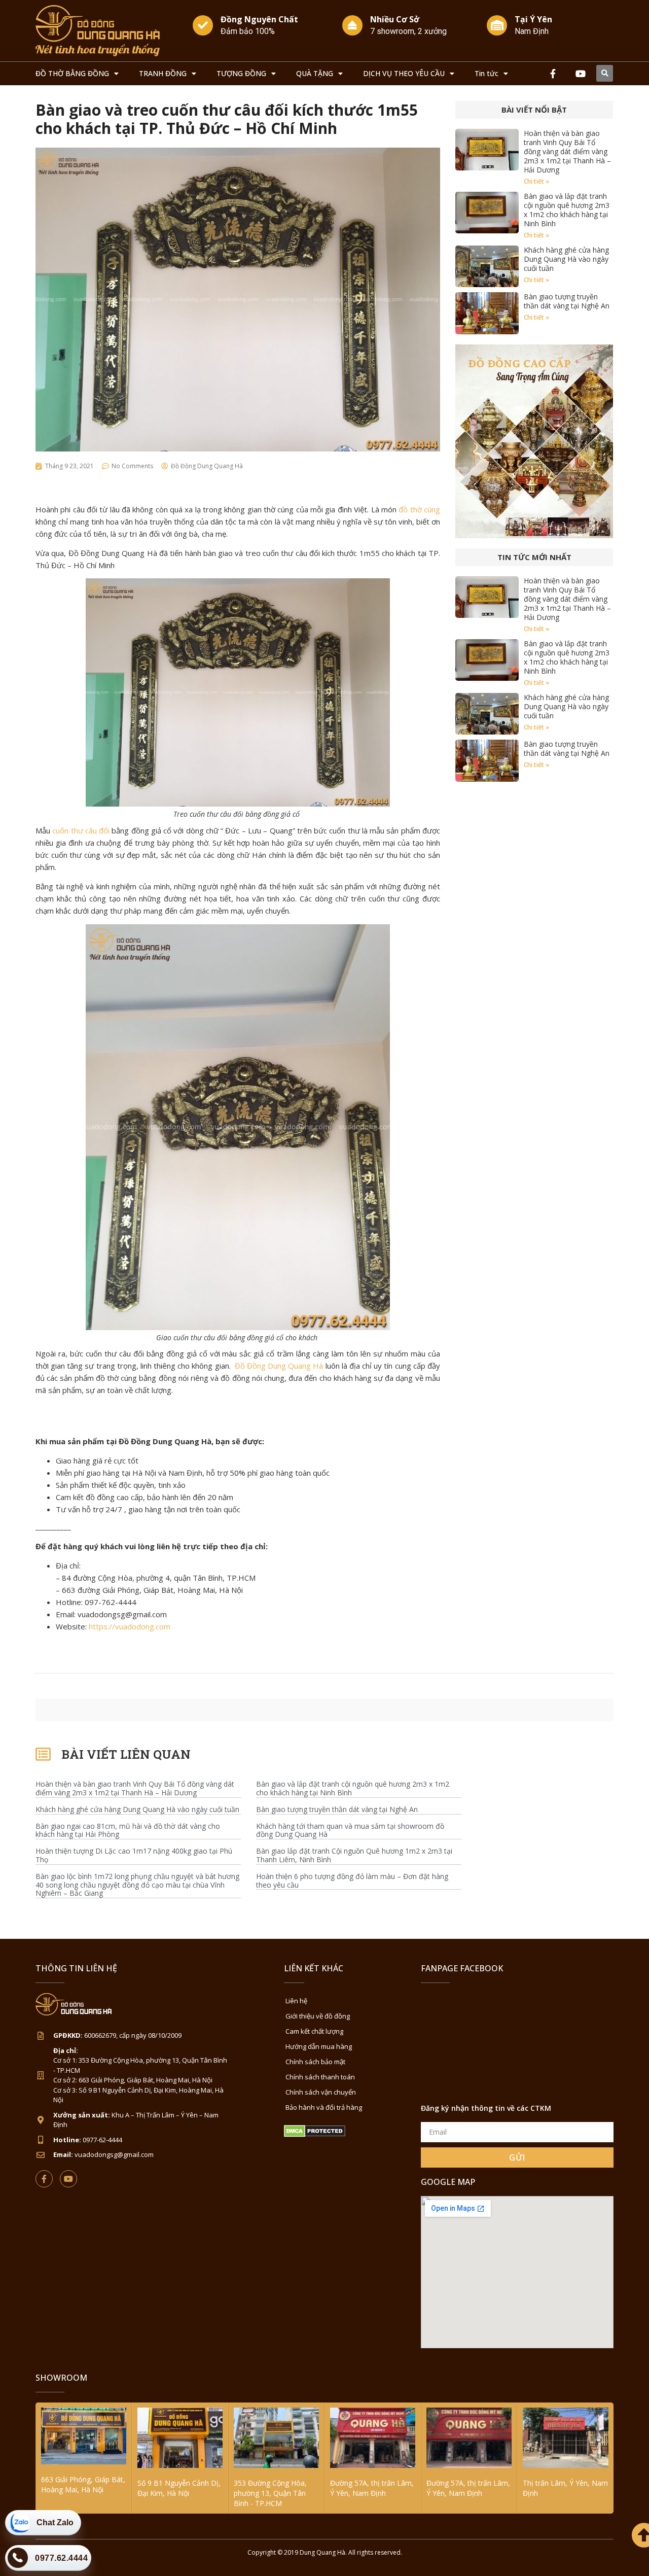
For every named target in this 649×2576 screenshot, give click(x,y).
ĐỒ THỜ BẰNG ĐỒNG (72, 73)
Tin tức (486, 73)
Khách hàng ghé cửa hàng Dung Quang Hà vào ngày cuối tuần (566, 259)
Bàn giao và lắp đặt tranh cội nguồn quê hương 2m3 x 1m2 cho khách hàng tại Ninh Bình (567, 210)
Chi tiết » (536, 181)
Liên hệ (296, 2001)
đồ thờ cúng (419, 509)
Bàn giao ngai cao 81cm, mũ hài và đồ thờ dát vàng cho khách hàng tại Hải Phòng (128, 1831)
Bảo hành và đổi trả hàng (324, 2107)
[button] (605, 73)
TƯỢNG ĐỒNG (241, 73)
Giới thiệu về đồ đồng (318, 2016)
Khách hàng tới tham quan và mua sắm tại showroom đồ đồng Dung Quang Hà (350, 1831)
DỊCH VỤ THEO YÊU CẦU (404, 73)
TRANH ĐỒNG (163, 73)
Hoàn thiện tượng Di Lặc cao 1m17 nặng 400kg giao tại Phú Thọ (134, 1856)
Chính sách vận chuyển (321, 2092)
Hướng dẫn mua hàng (319, 2046)
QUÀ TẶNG (315, 73)
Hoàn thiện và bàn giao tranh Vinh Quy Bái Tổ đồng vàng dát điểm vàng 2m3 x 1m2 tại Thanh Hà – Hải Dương (567, 151)
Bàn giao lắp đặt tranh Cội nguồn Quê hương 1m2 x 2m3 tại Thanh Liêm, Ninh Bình (354, 1856)
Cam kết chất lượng (314, 2031)
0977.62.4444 (61, 2558)
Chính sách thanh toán (320, 2077)
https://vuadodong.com (130, 1626)
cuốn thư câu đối (81, 830)
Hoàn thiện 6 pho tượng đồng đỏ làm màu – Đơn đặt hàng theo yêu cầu (352, 1881)
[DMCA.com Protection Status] (315, 2134)
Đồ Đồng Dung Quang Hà (279, 1366)
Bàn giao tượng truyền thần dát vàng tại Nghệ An (567, 301)
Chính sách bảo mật (315, 2062)
